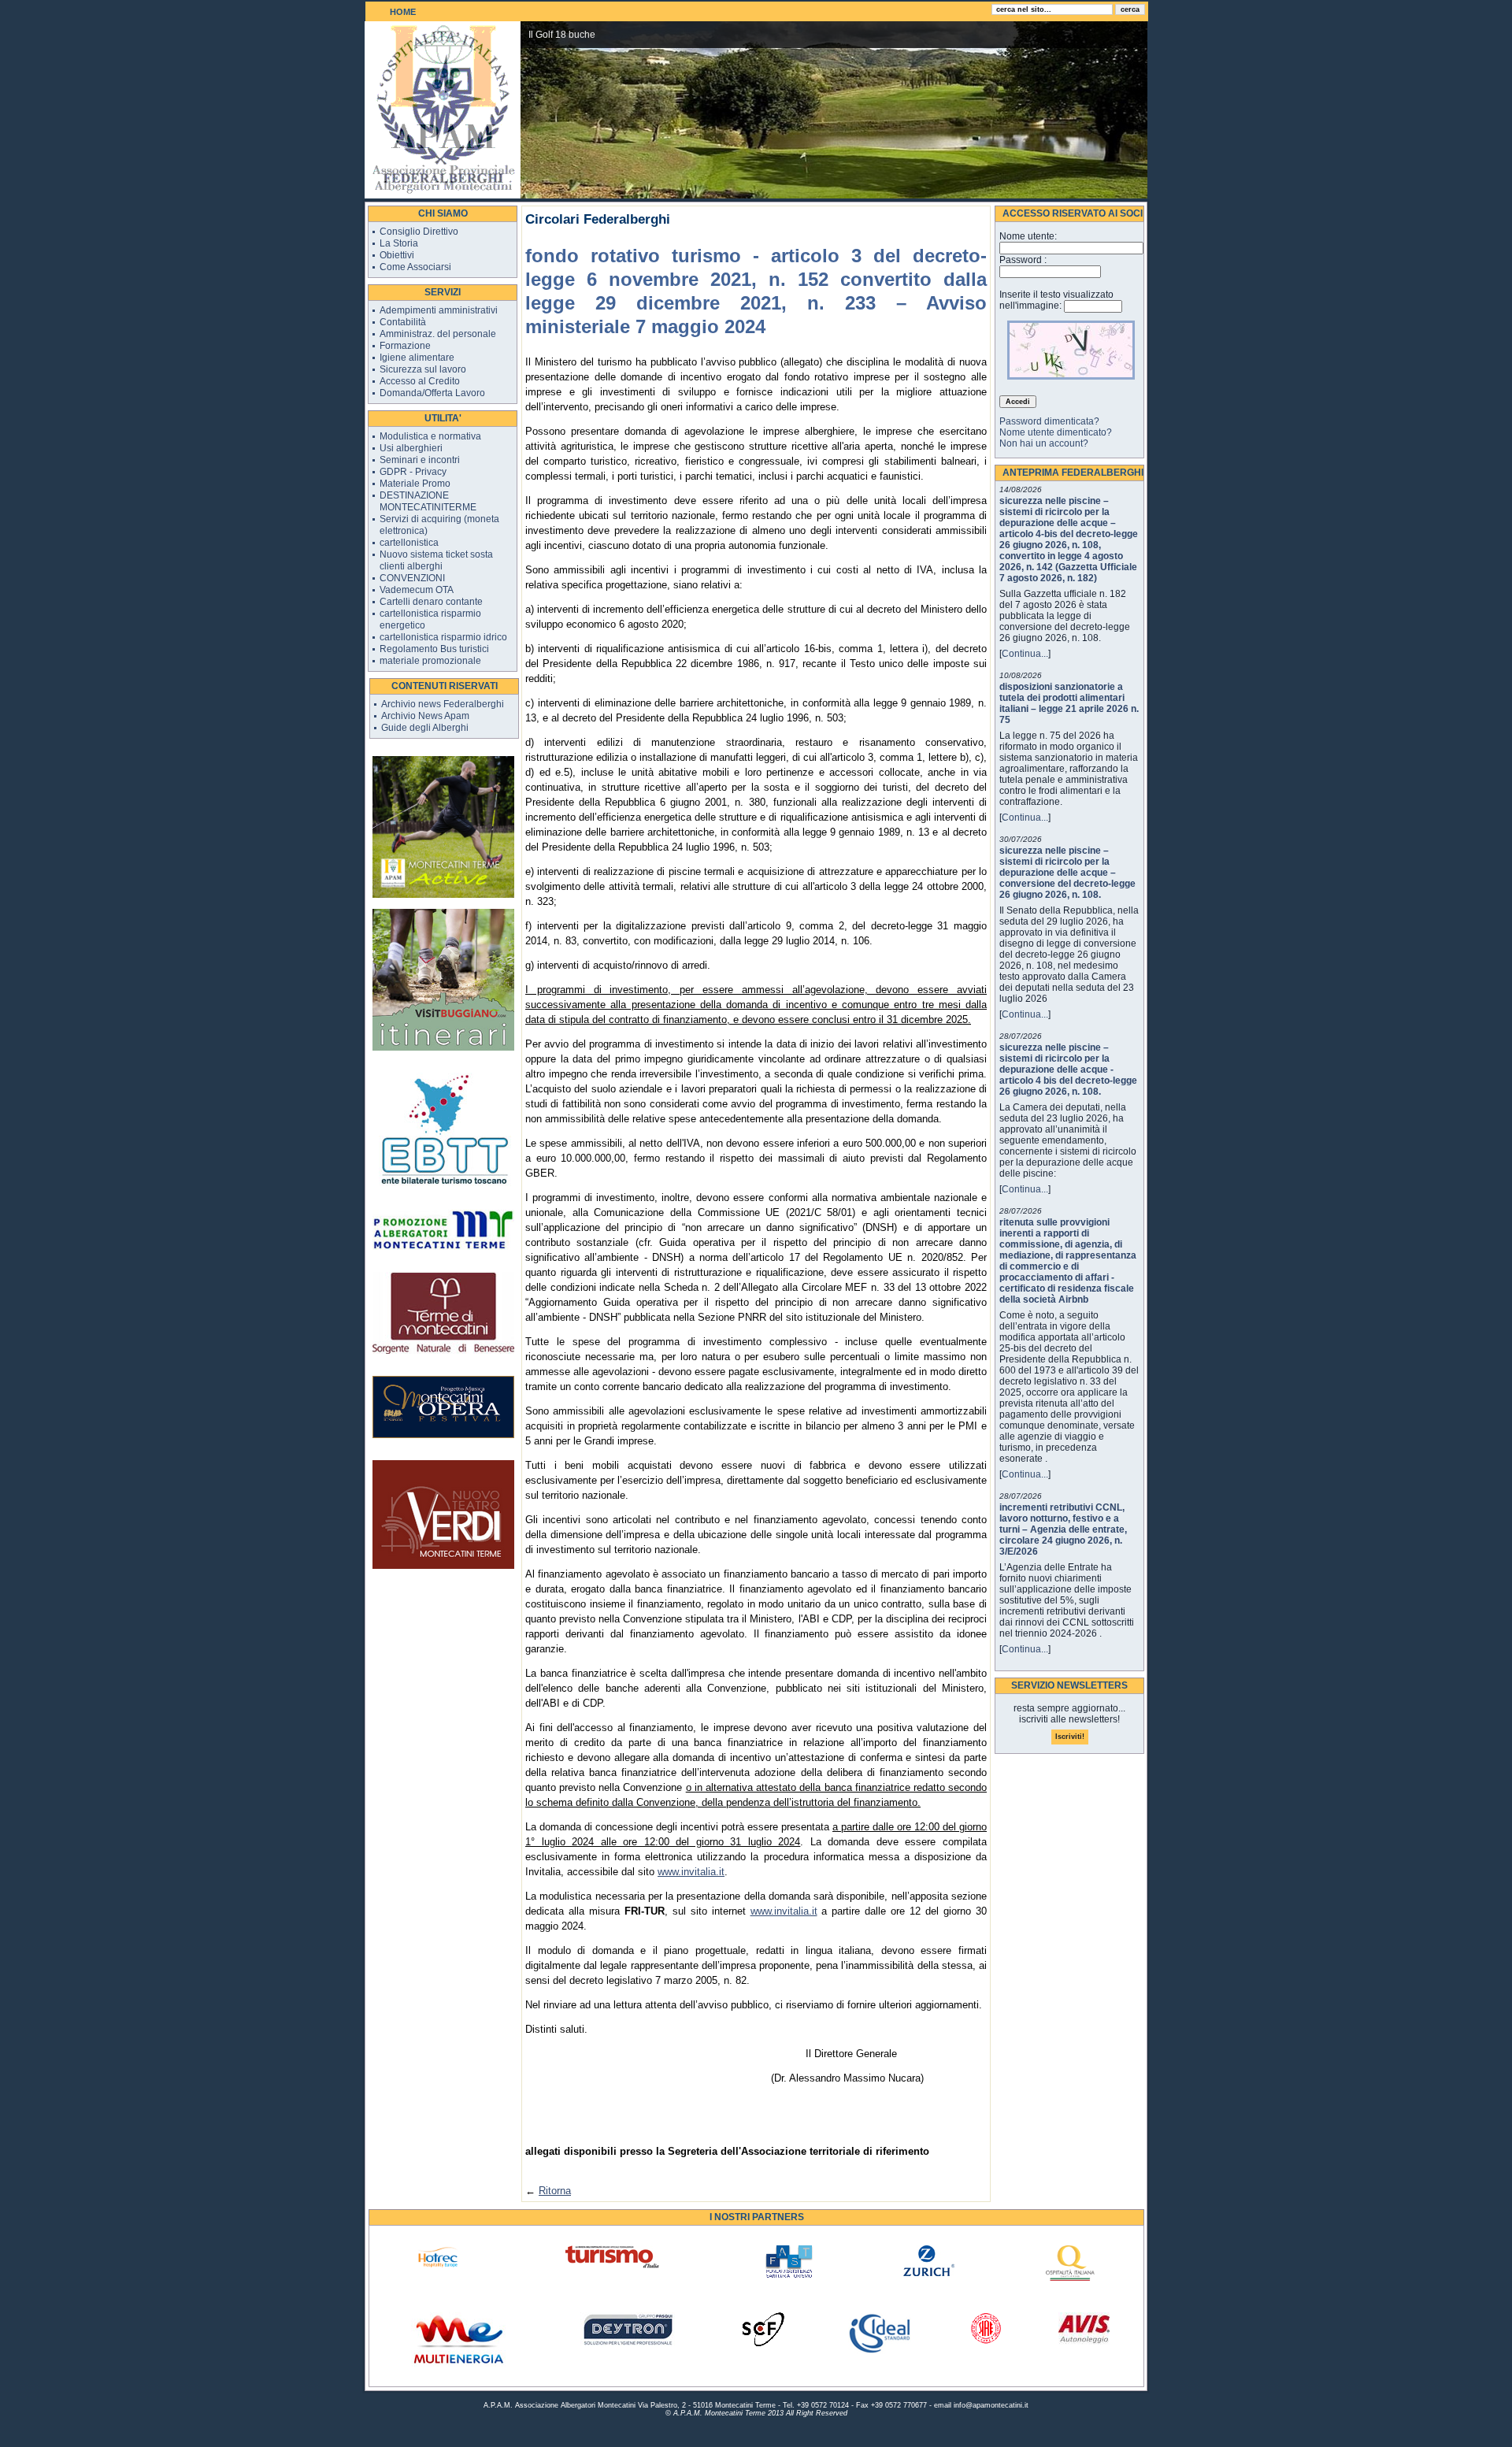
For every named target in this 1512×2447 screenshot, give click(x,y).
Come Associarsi (415, 267)
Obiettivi (397, 255)
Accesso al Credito (420, 381)
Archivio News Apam (425, 716)
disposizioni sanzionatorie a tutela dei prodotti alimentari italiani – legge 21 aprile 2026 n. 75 (1069, 703)
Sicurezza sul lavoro (423, 369)
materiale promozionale (430, 661)
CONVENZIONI (412, 578)
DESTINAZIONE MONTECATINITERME (428, 501)
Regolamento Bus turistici (434, 649)
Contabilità (403, 322)
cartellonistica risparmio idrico (443, 637)
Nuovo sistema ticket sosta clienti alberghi (436, 560)
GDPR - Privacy (413, 472)
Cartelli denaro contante (431, 602)
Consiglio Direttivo (419, 232)
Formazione (405, 346)
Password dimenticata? (1049, 421)
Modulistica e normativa (430, 436)
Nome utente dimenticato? (1056, 432)
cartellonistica (409, 543)
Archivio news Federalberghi (443, 704)
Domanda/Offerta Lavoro (432, 393)
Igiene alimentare (417, 358)
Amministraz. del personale (438, 334)
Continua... (1025, 654)
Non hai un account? (1044, 443)
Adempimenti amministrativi (439, 310)
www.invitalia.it (691, 1872)
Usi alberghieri (411, 448)
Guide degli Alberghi (425, 728)
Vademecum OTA (417, 590)
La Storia (399, 243)
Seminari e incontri (420, 460)
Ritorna (555, 2191)
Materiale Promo (415, 484)
